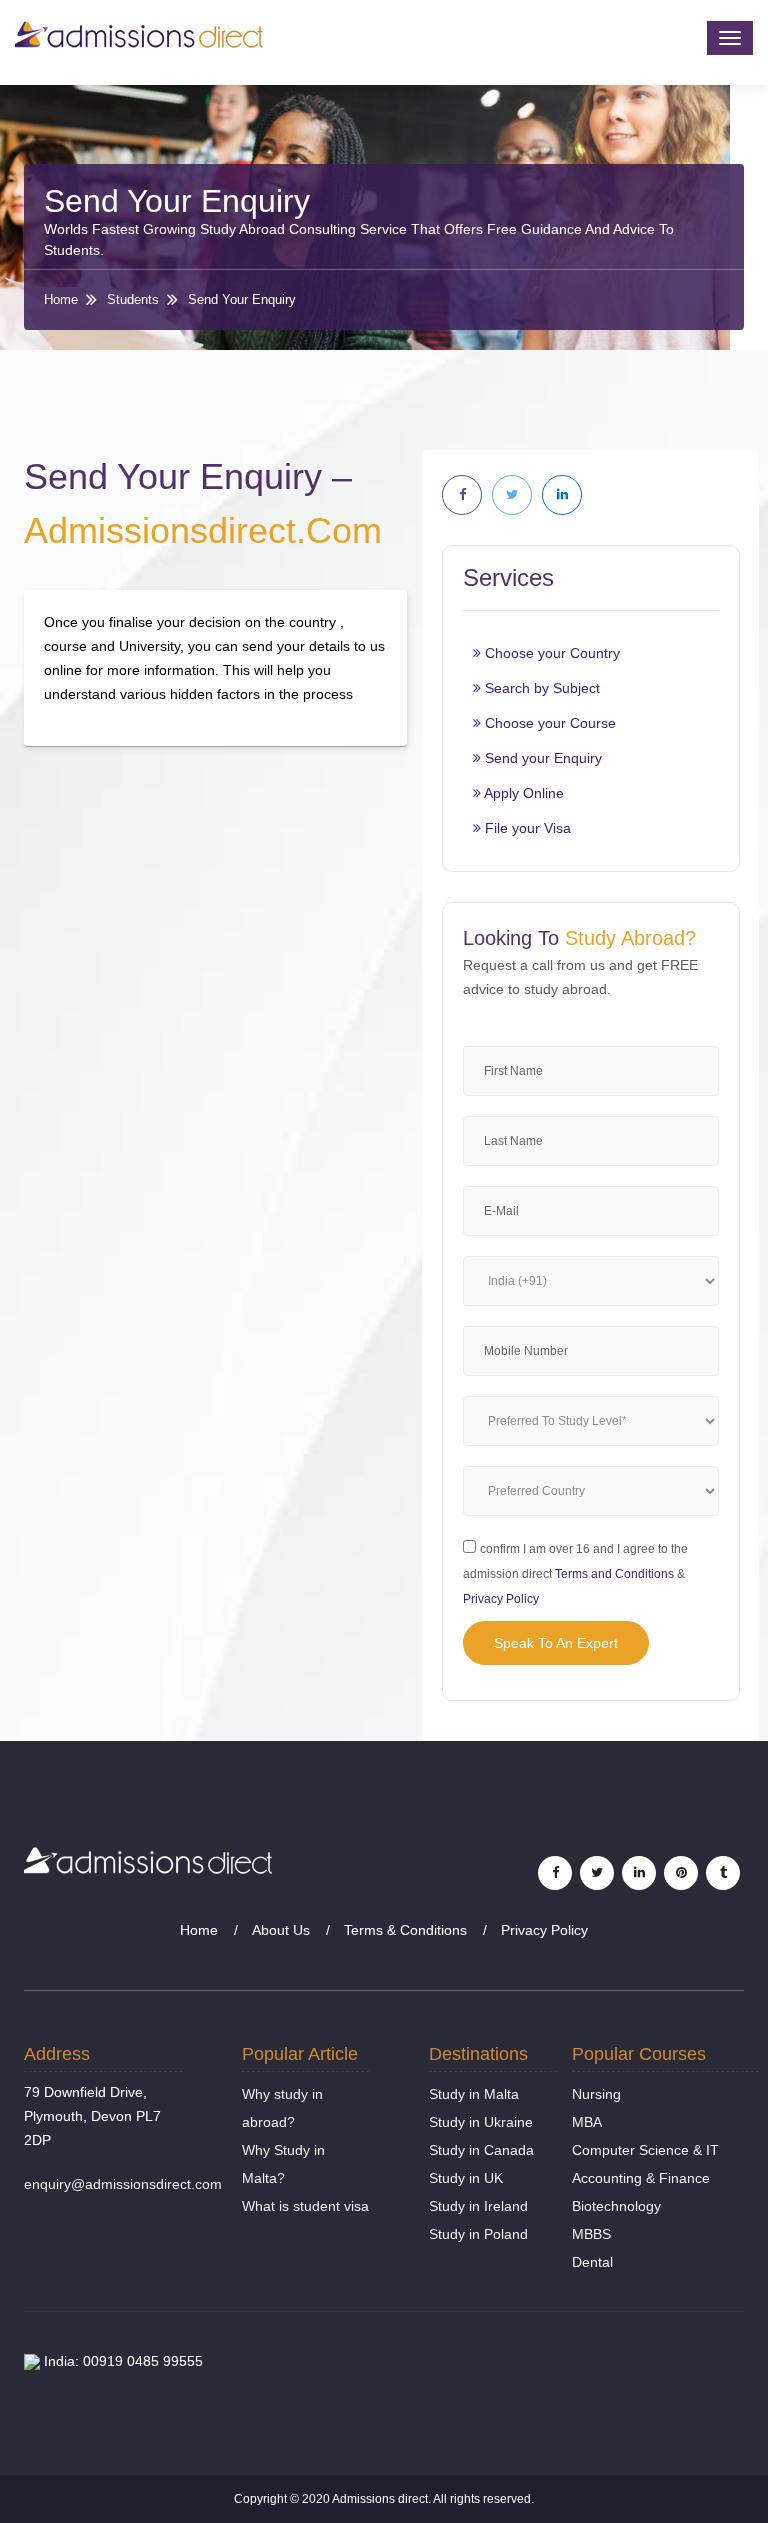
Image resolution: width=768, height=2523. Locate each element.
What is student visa (305, 2206)
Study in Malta (474, 2094)
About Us (281, 1930)
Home (61, 299)
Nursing (596, 2094)
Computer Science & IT (645, 2150)
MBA (587, 2122)
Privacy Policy (501, 1599)
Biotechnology (616, 2206)
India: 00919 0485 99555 (121, 2361)
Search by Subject (540, 688)
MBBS (591, 2234)
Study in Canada (481, 2150)
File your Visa (526, 828)
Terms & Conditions (405, 1930)
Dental (592, 2262)
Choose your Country (550, 653)
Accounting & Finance (641, 2178)
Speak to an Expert (556, 1643)
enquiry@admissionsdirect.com (123, 2184)
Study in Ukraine (481, 2122)
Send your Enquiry (541, 758)
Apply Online (522, 793)
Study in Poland (478, 2234)
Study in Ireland (478, 2206)
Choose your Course (548, 723)
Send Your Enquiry (242, 299)
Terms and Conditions (614, 1574)
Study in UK (466, 2178)
